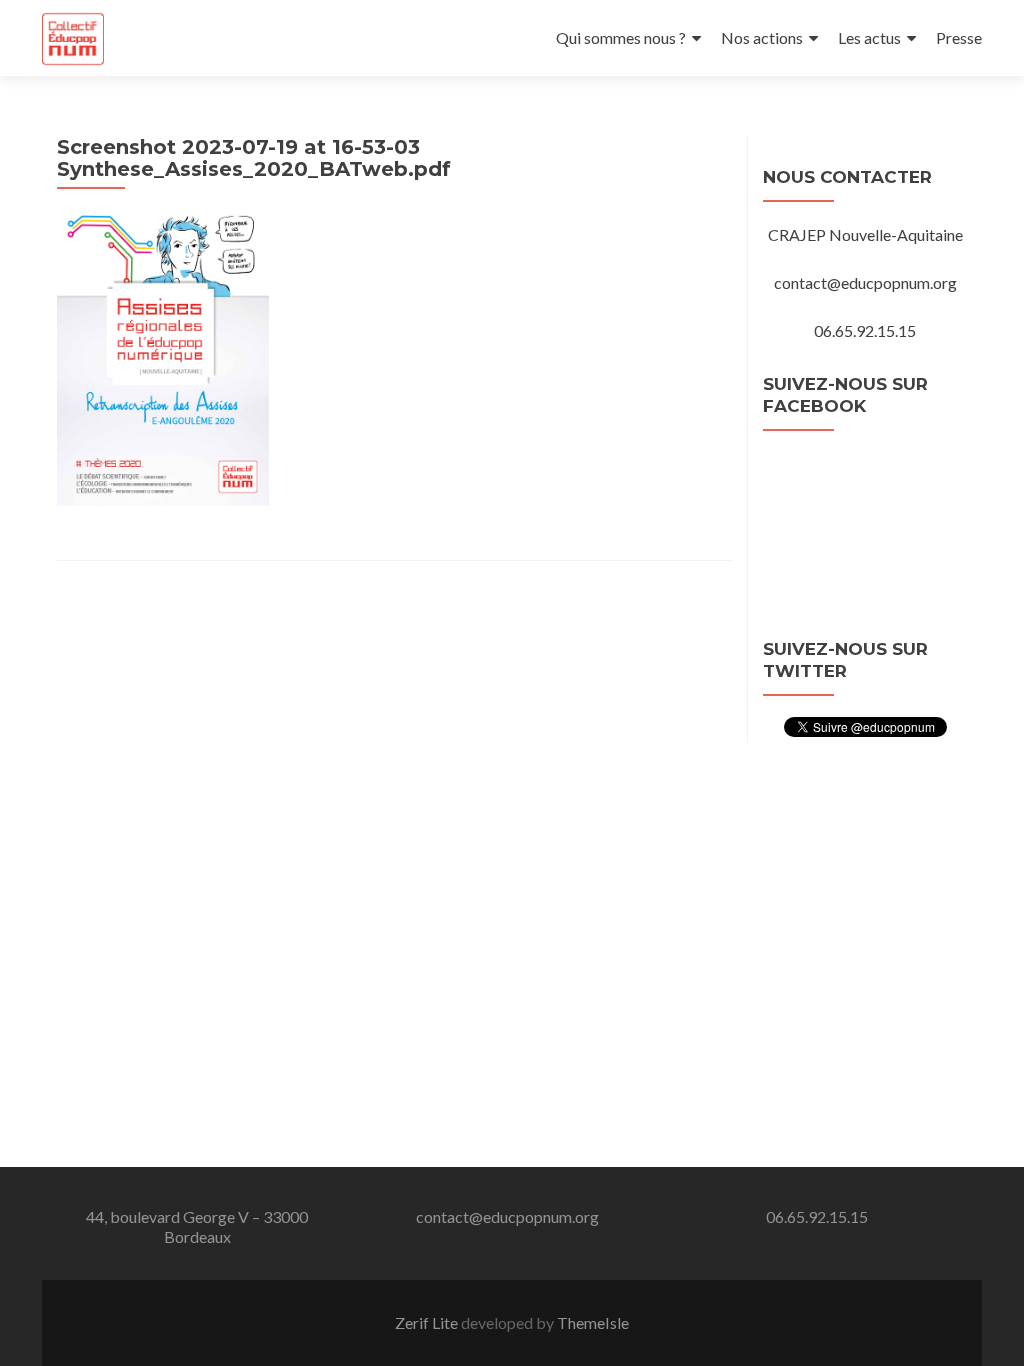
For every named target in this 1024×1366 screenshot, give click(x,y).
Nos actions (762, 37)
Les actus (869, 37)
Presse (959, 37)
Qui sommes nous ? (621, 37)
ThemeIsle (593, 1322)
